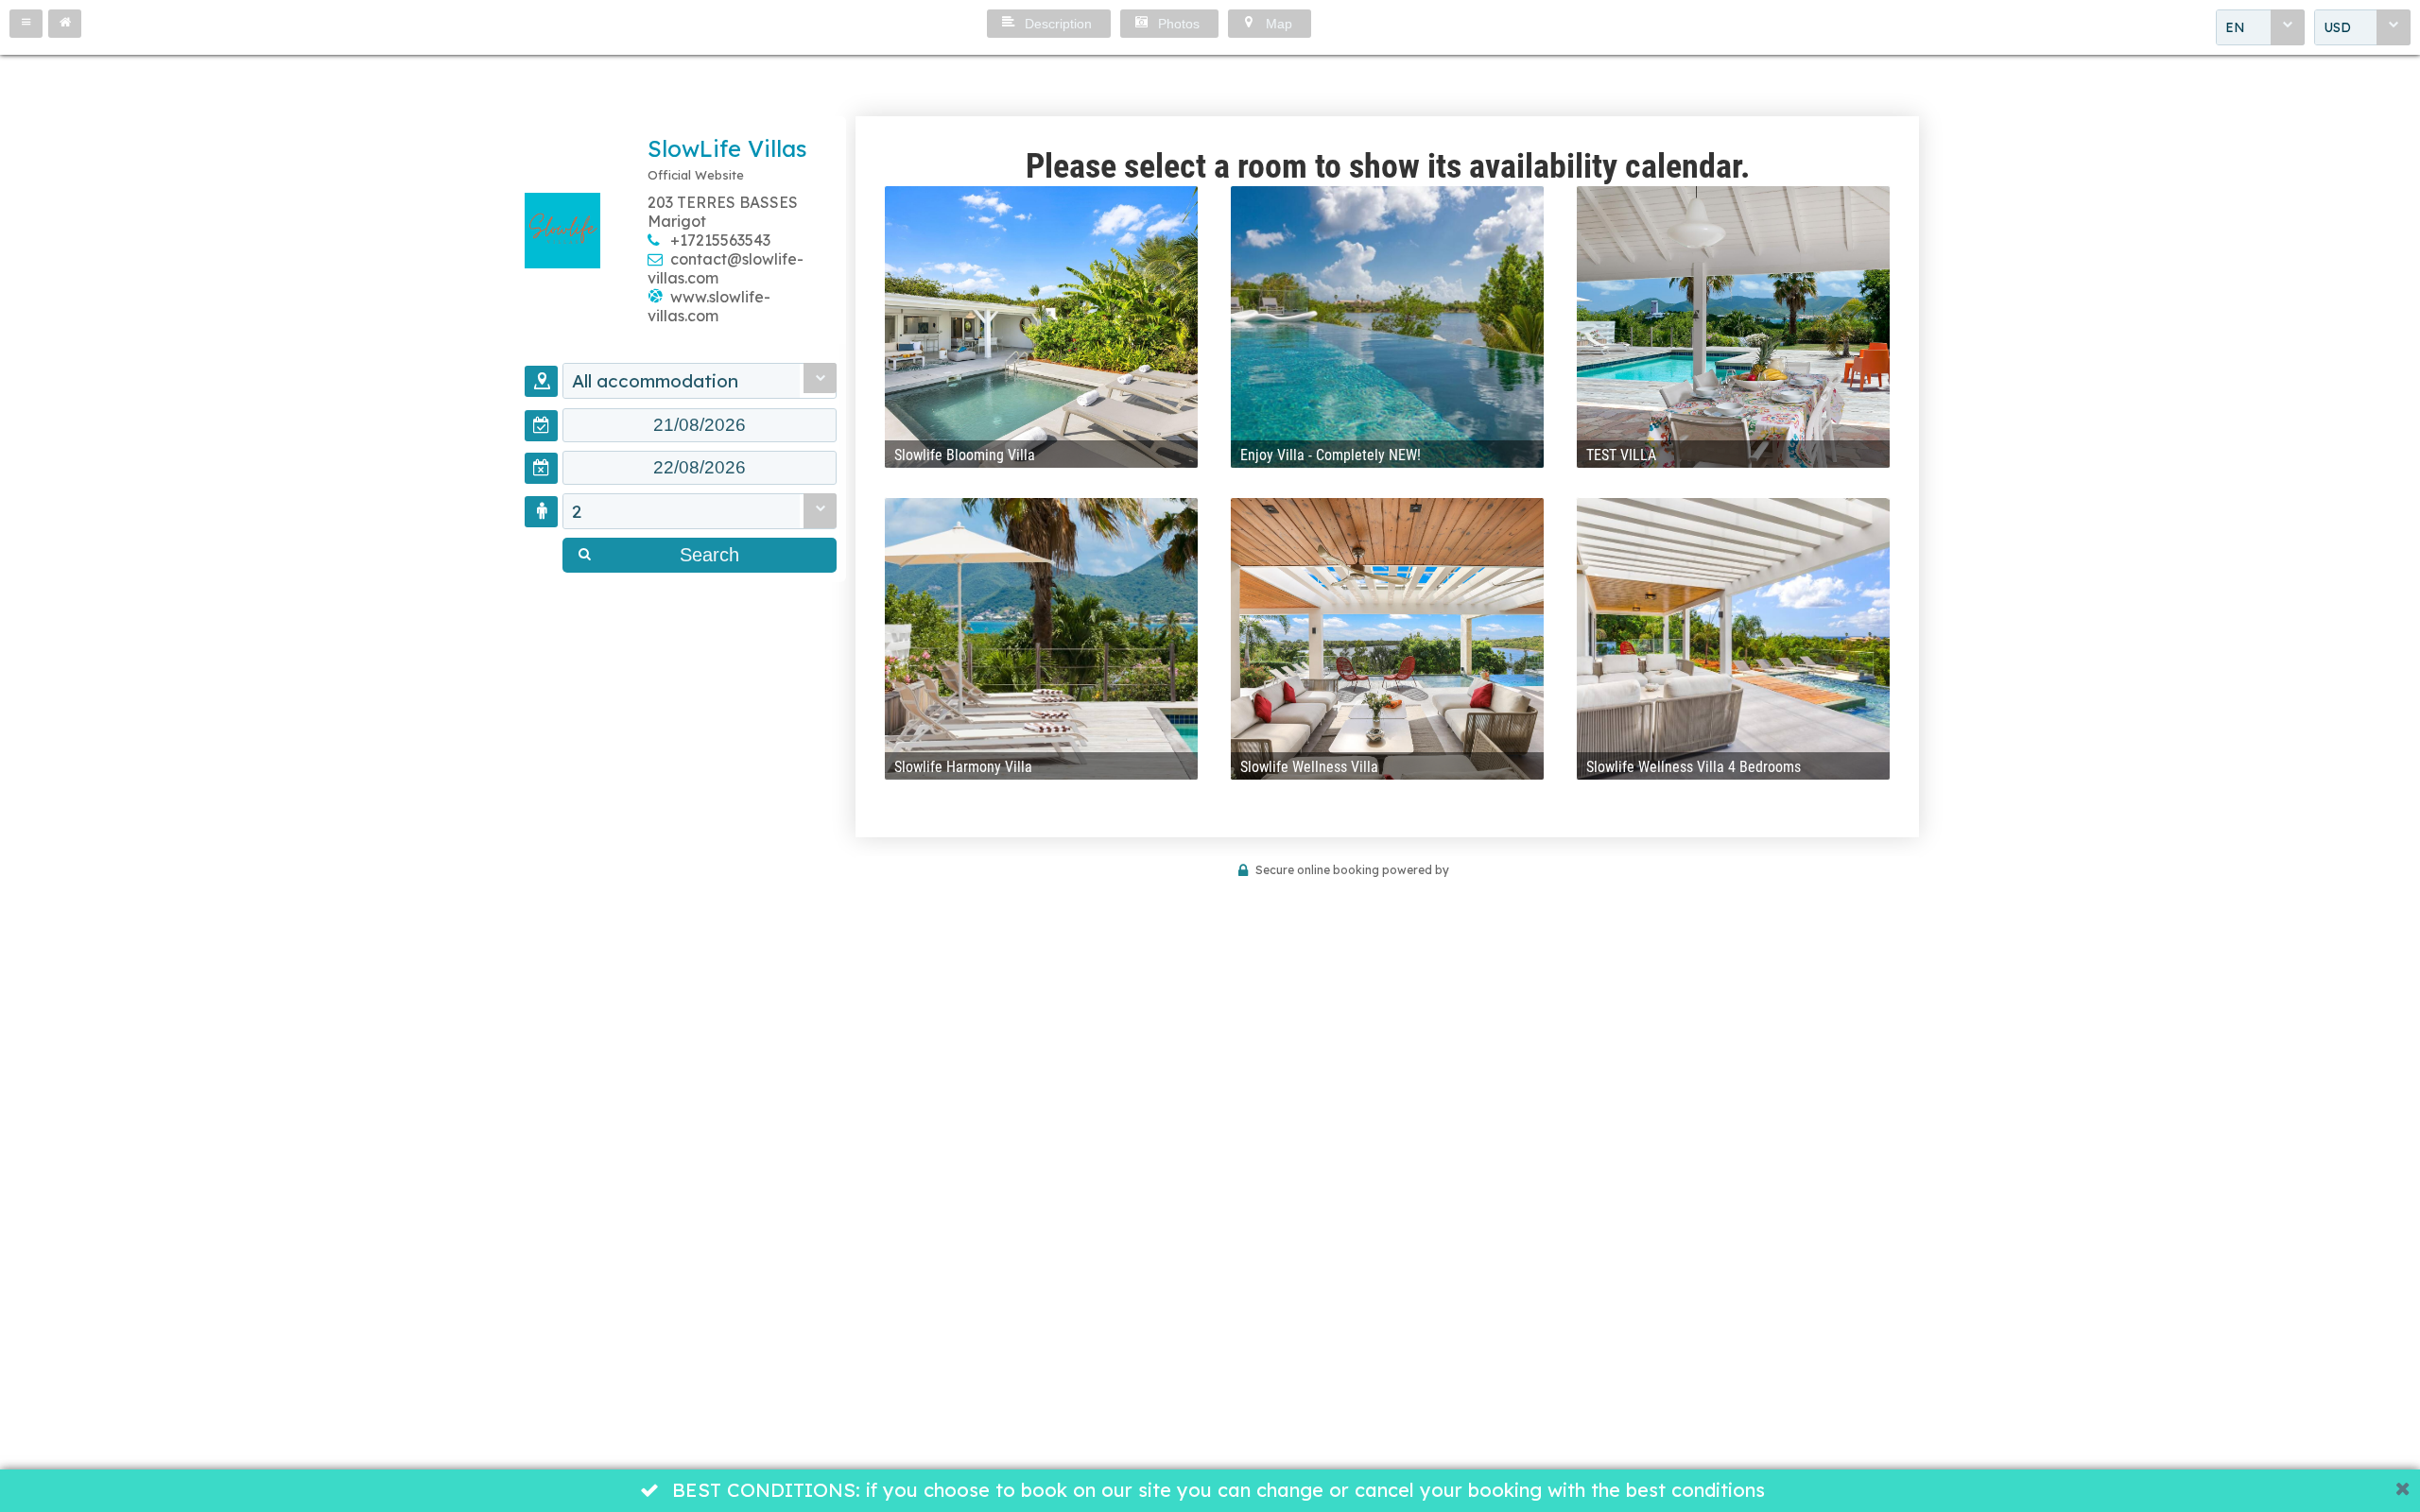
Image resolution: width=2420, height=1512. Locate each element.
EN (2235, 27)
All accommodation (655, 381)
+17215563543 (720, 240)
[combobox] (2260, 27)
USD (2337, 27)
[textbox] (700, 425)
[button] (26, 24)
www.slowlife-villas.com (709, 306)
